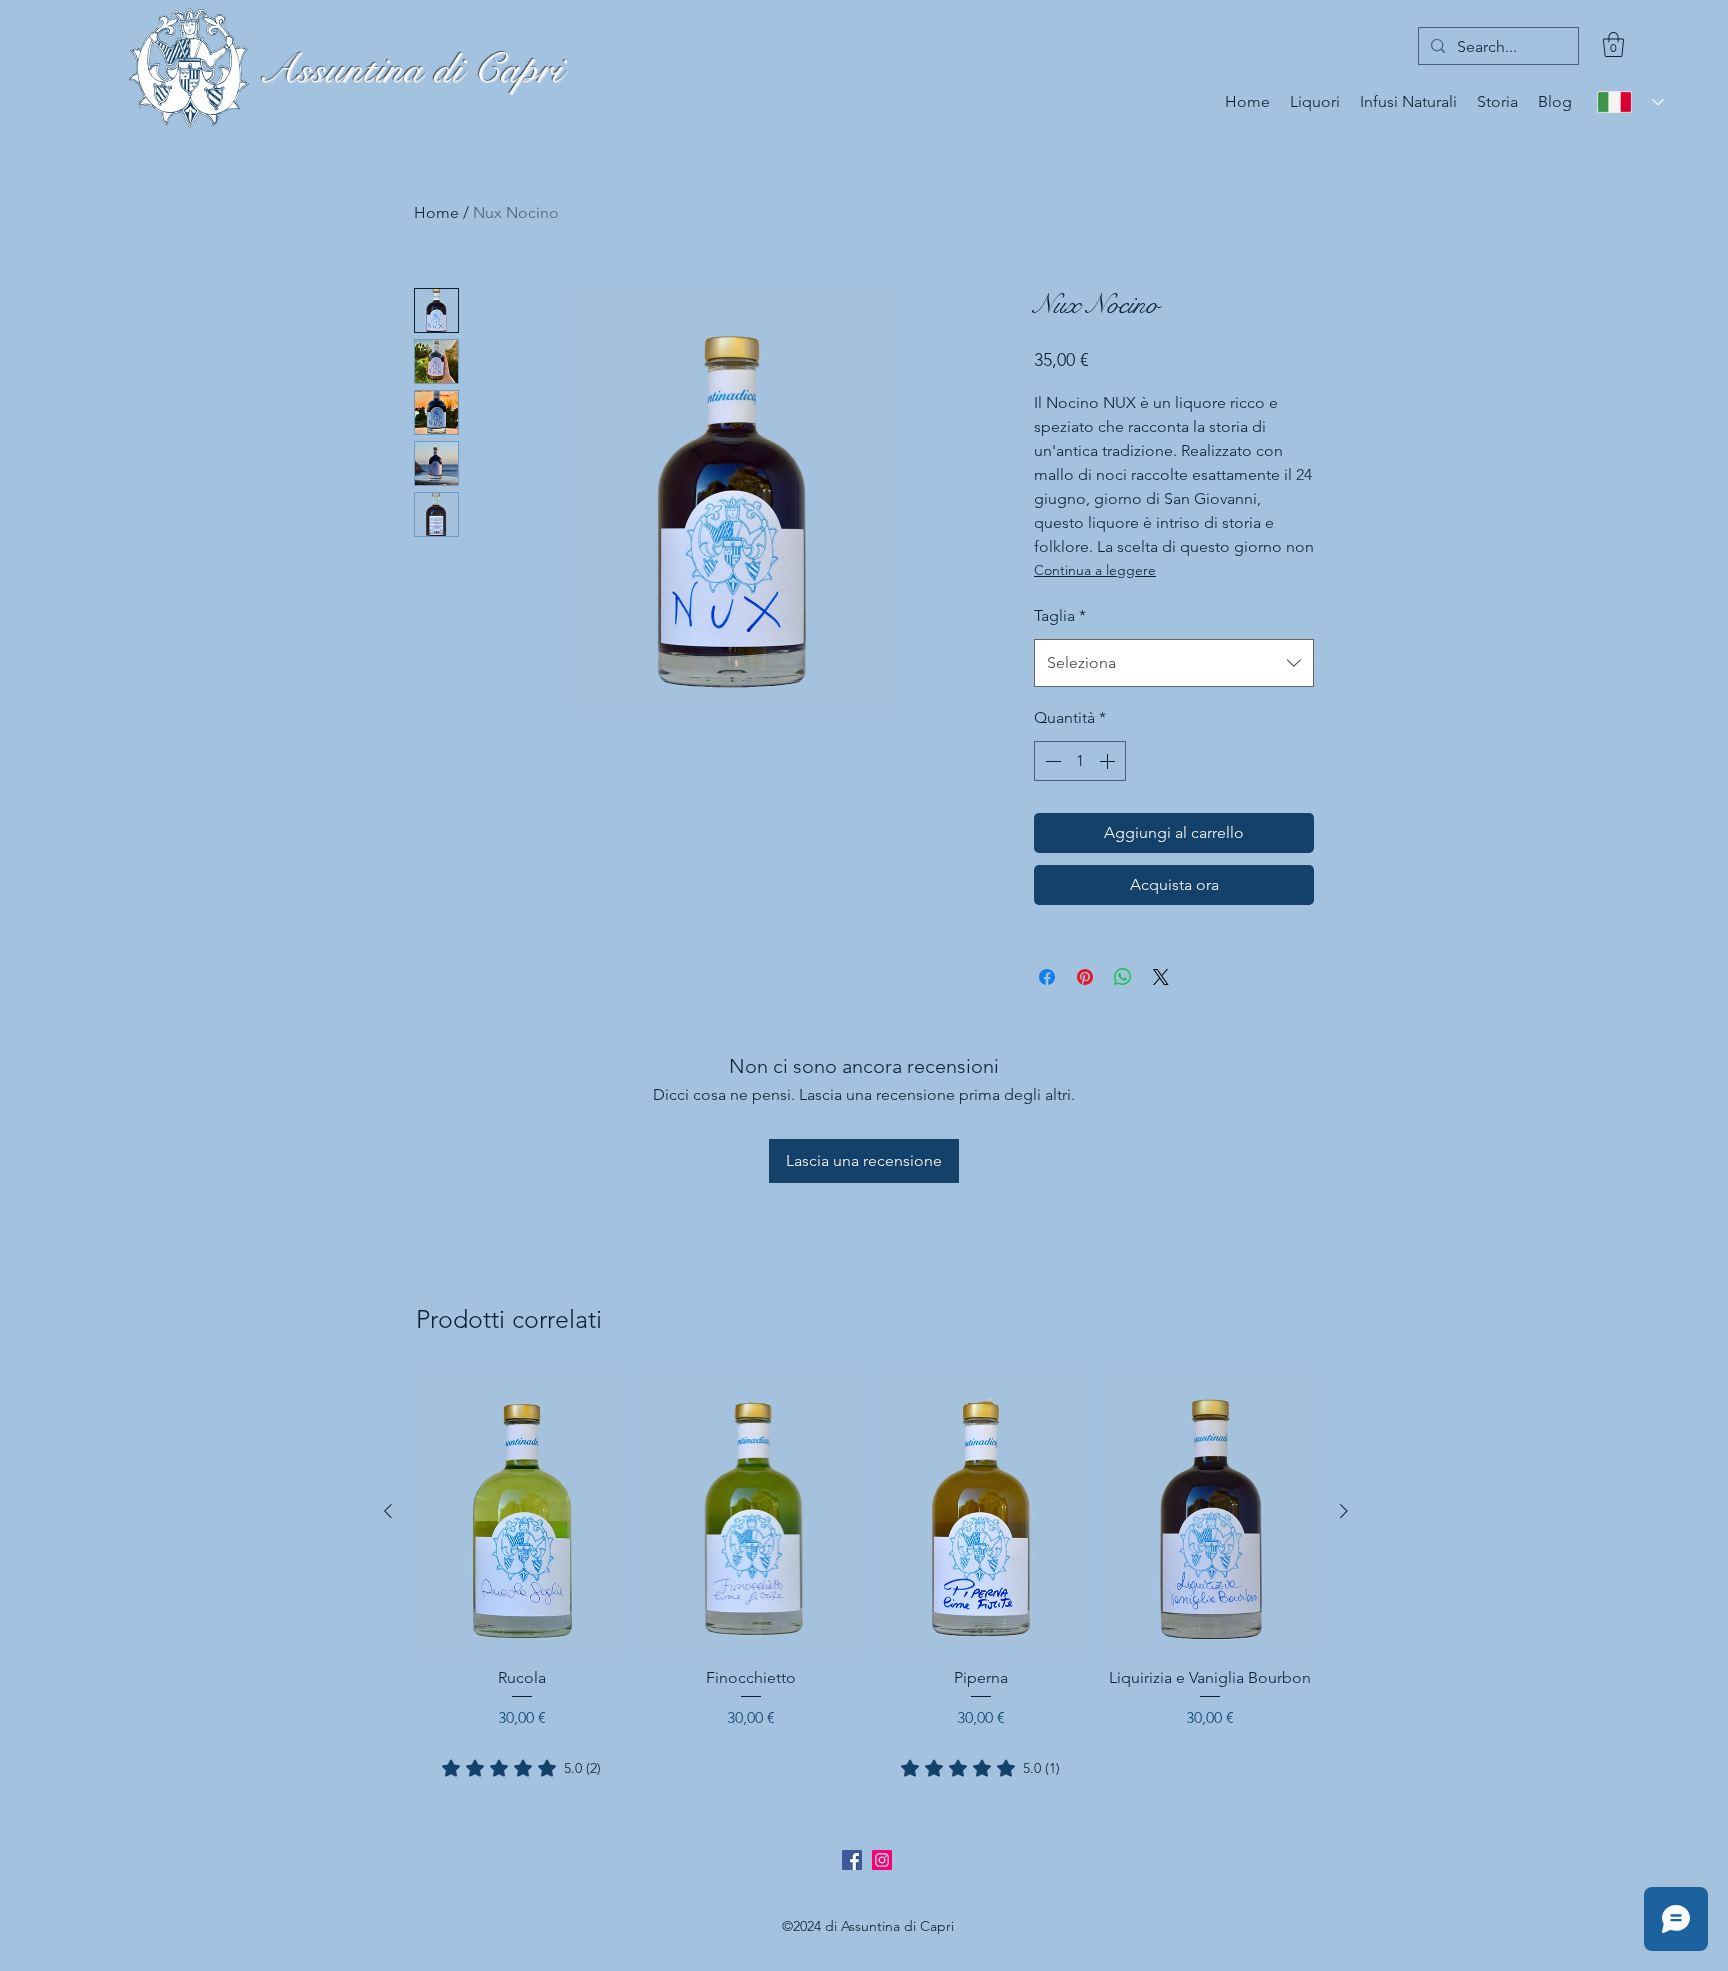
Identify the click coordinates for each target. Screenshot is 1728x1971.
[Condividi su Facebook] (1047, 977)
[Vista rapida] (522, 1511)
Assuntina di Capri (410, 69)
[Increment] (1109, 761)
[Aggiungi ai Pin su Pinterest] (1085, 977)
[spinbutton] (1080, 761)
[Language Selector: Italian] (1630, 102)
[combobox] (1174, 663)
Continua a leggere (1095, 570)
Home (436, 212)
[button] (1613, 44)
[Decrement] (1051, 761)
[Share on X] (1161, 977)
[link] (521, 1768)
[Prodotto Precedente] (388, 1511)
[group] (866, 1576)
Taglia (1060, 615)
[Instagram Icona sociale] (882, 1860)
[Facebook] (852, 1860)
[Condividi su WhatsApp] (1123, 977)
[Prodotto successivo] (1344, 1511)
